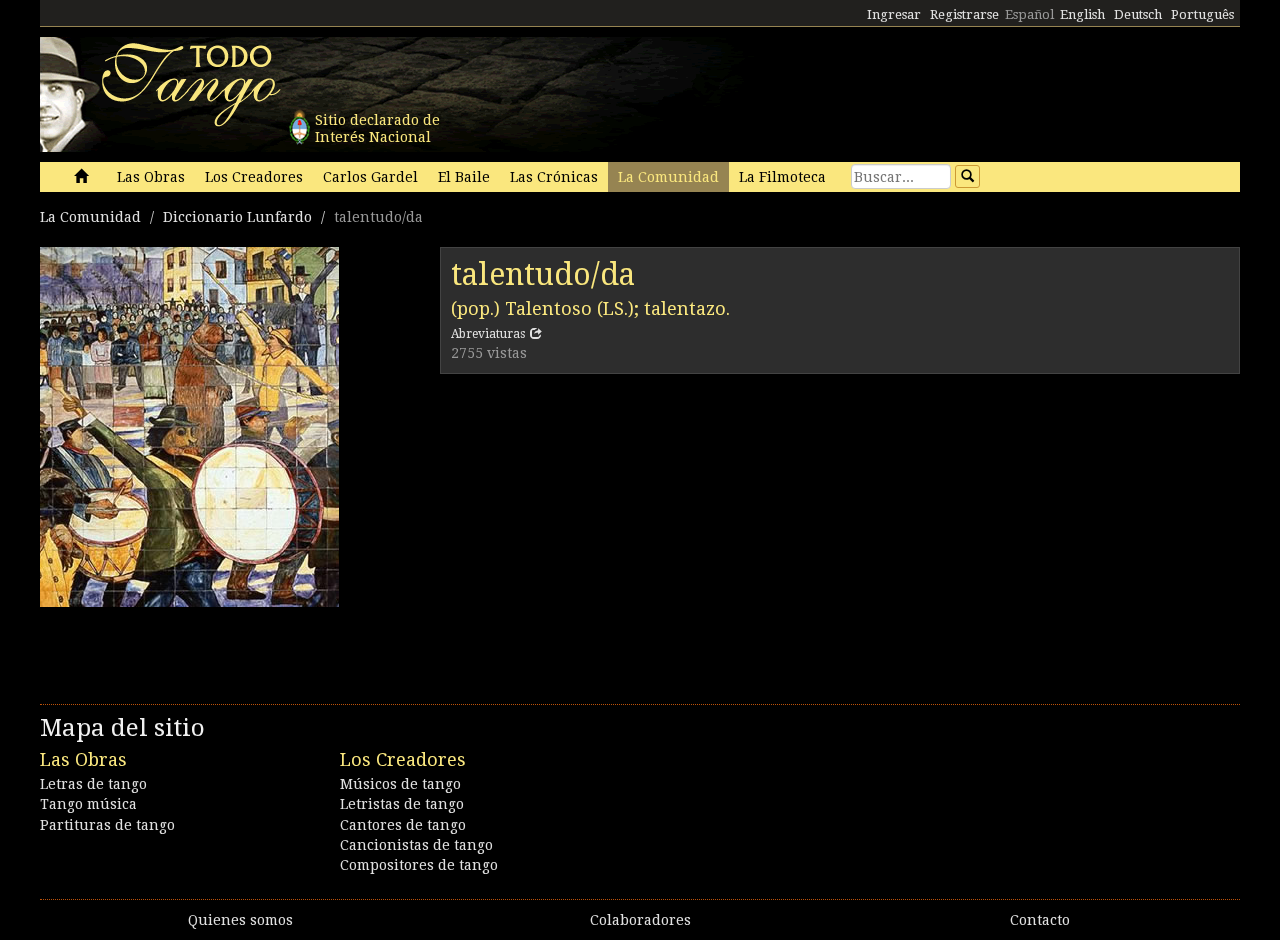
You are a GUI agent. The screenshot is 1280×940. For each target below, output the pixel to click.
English (1082, 14)
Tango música (88, 804)
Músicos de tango (400, 784)
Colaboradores (640, 920)
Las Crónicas (554, 177)
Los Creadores (254, 177)
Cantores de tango (403, 825)
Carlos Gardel (370, 177)
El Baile (464, 177)
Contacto (1040, 920)
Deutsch (1138, 14)
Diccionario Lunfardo (237, 217)
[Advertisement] (840, 534)
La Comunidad (668, 177)
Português (1202, 14)
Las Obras (151, 177)
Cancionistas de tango (416, 845)
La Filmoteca (782, 177)
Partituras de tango (107, 825)
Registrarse (964, 14)
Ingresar (894, 14)
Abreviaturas (488, 334)
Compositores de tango (419, 865)
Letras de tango (93, 784)
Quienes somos (240, 920)
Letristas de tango (402, 804)
